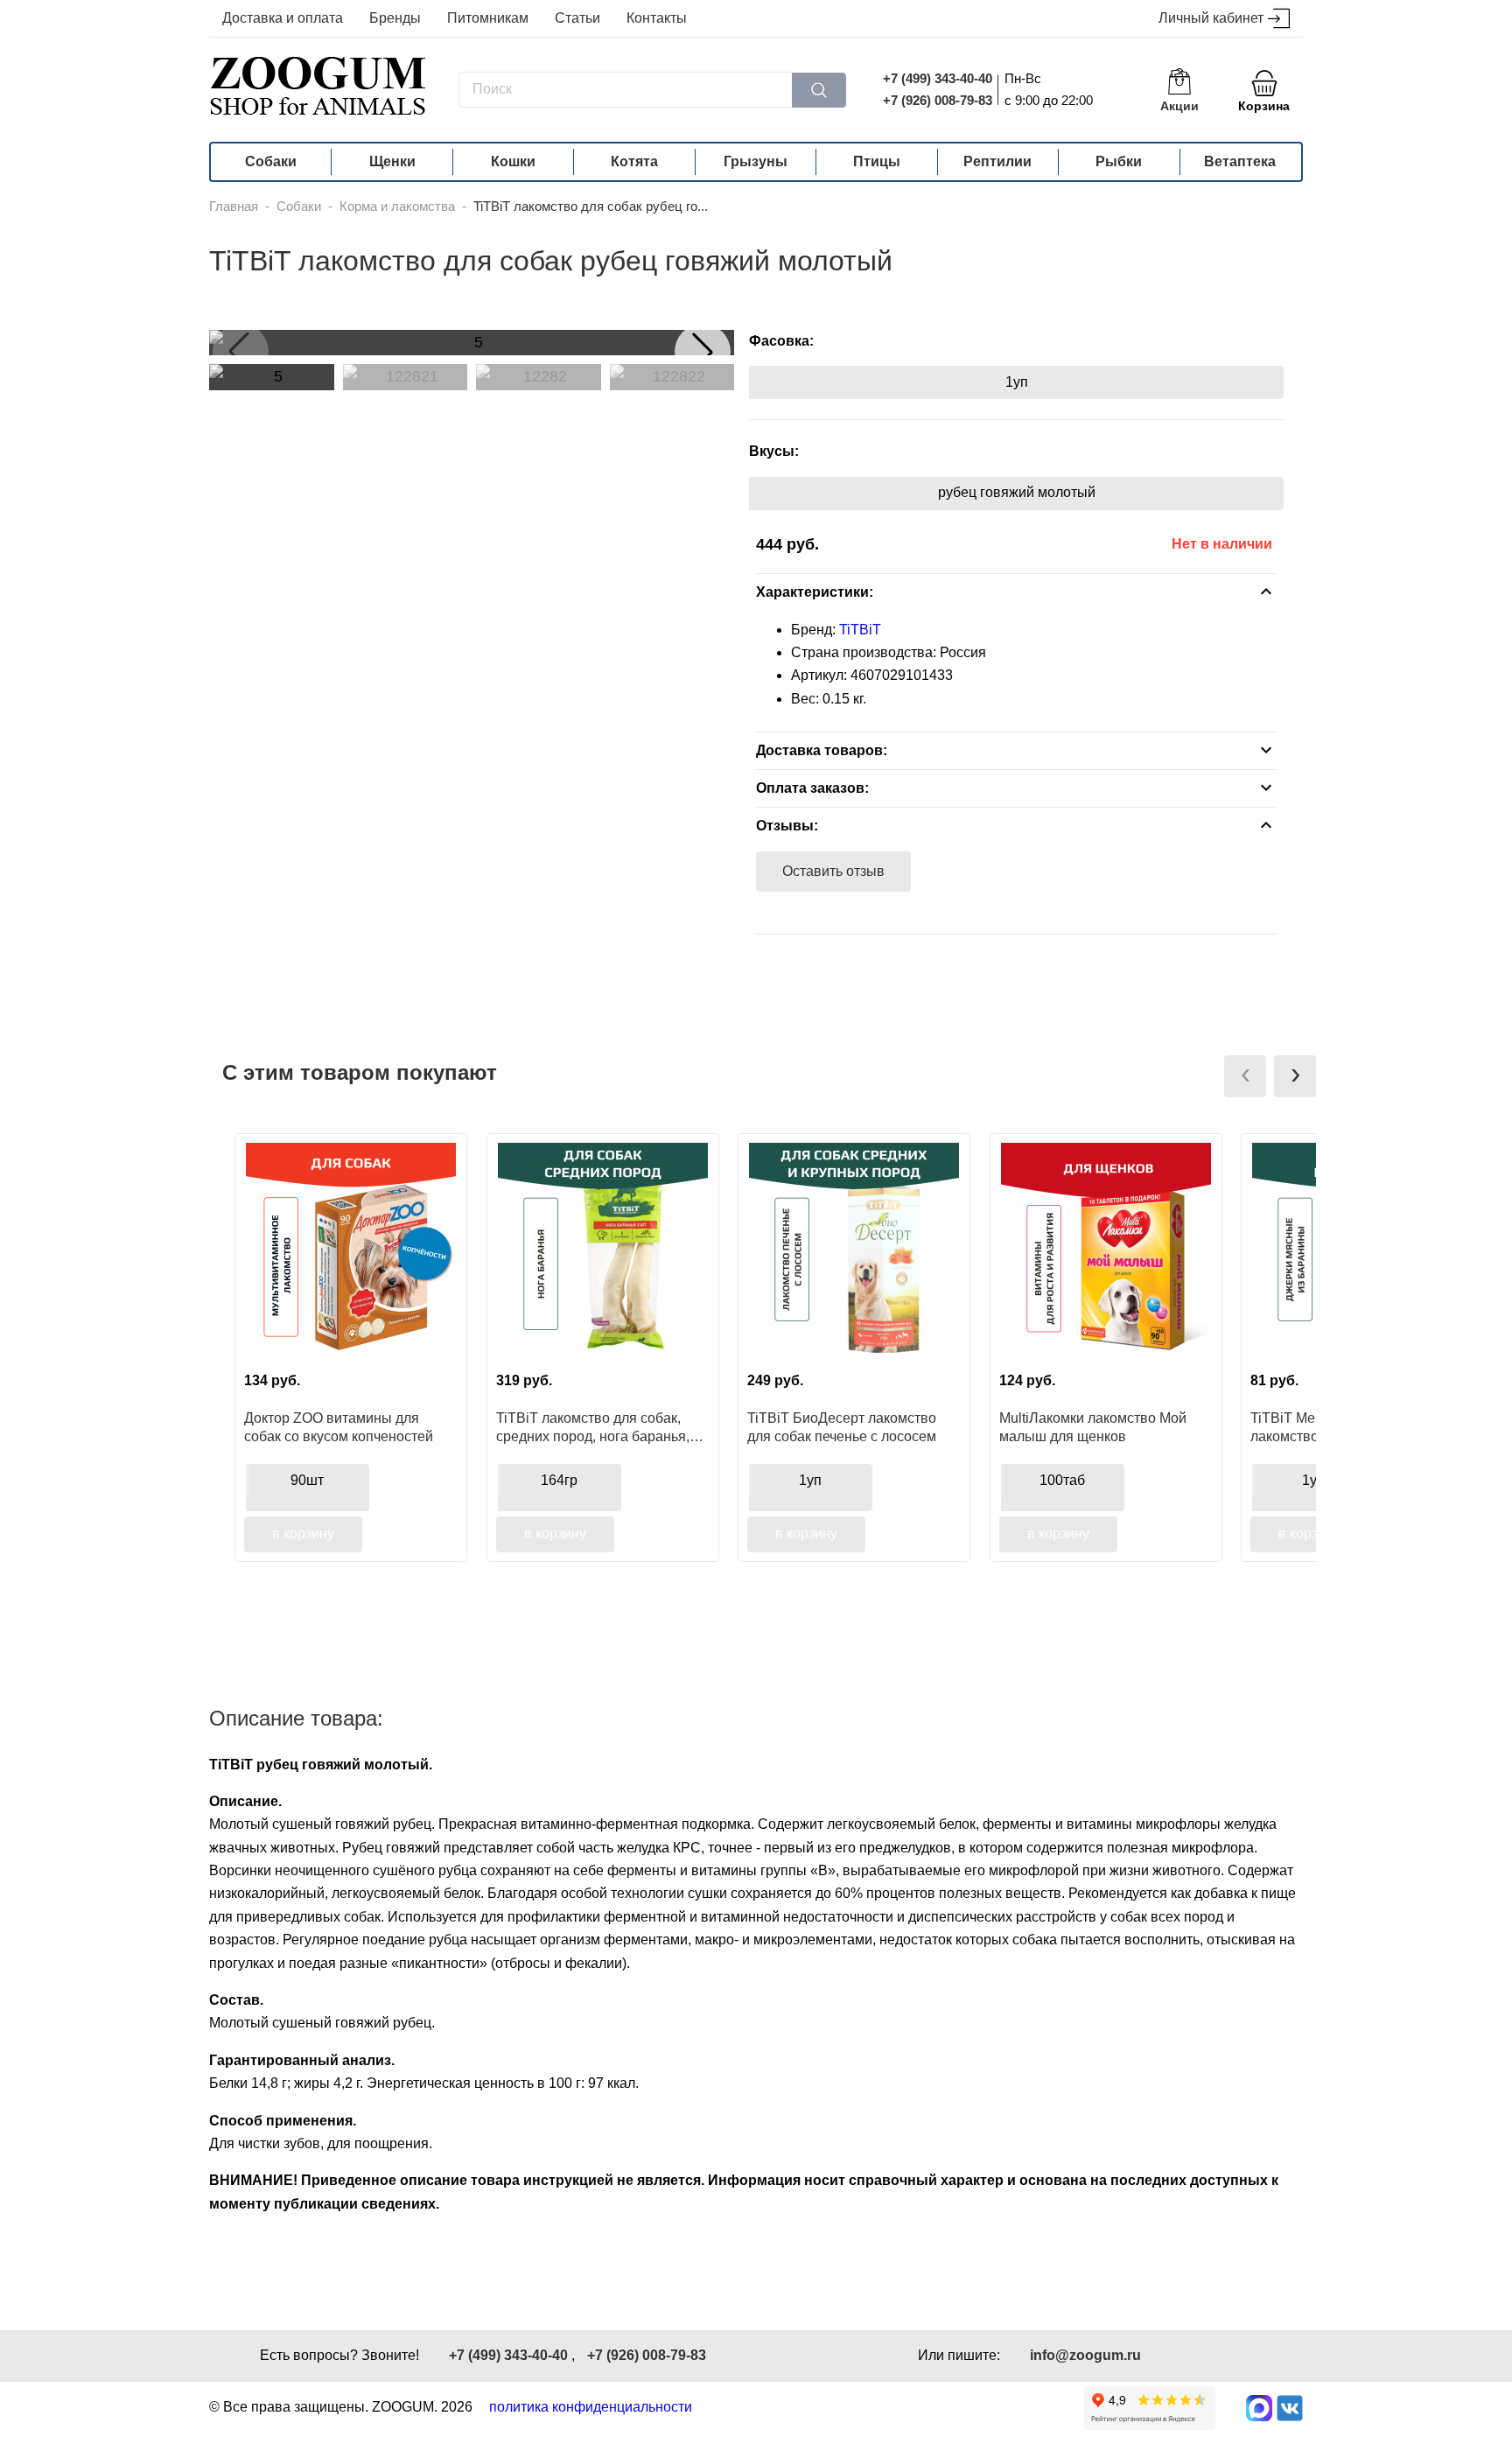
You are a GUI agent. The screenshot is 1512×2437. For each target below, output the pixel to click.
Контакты (657, 18)
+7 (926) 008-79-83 (938, 100)
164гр (559, 1480)
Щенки (392, 161)
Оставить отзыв (833, 871)
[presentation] (1245, 1076)
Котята (634, 161)
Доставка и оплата (283, 18)
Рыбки (1119, 161)
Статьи (577, 18)
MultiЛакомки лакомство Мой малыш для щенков (1093, 1427)
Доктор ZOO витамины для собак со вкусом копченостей (339, 1427)
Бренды (395, 18)
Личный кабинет (1211, 18)
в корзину (303, 1534)
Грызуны (756, 161)
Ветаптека (1240, 161)
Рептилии (997, 161)
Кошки (513, 161)
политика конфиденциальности (591, 2407)
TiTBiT (860, 630)
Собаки (271, 161)
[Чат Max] (1259, 2408)
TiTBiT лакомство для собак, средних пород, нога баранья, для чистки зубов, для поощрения (593, 1427)
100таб (1062, 1480)
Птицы (877, 161)
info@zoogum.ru (1085, 2355)
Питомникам (488, 18)
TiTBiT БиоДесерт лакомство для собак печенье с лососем (842, 1427)
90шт (307, 1480)
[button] (703, 352)
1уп (1017, 382)
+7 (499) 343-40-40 (938, 78)
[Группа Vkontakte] (1290, 2408)
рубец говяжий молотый (1017, 492)
